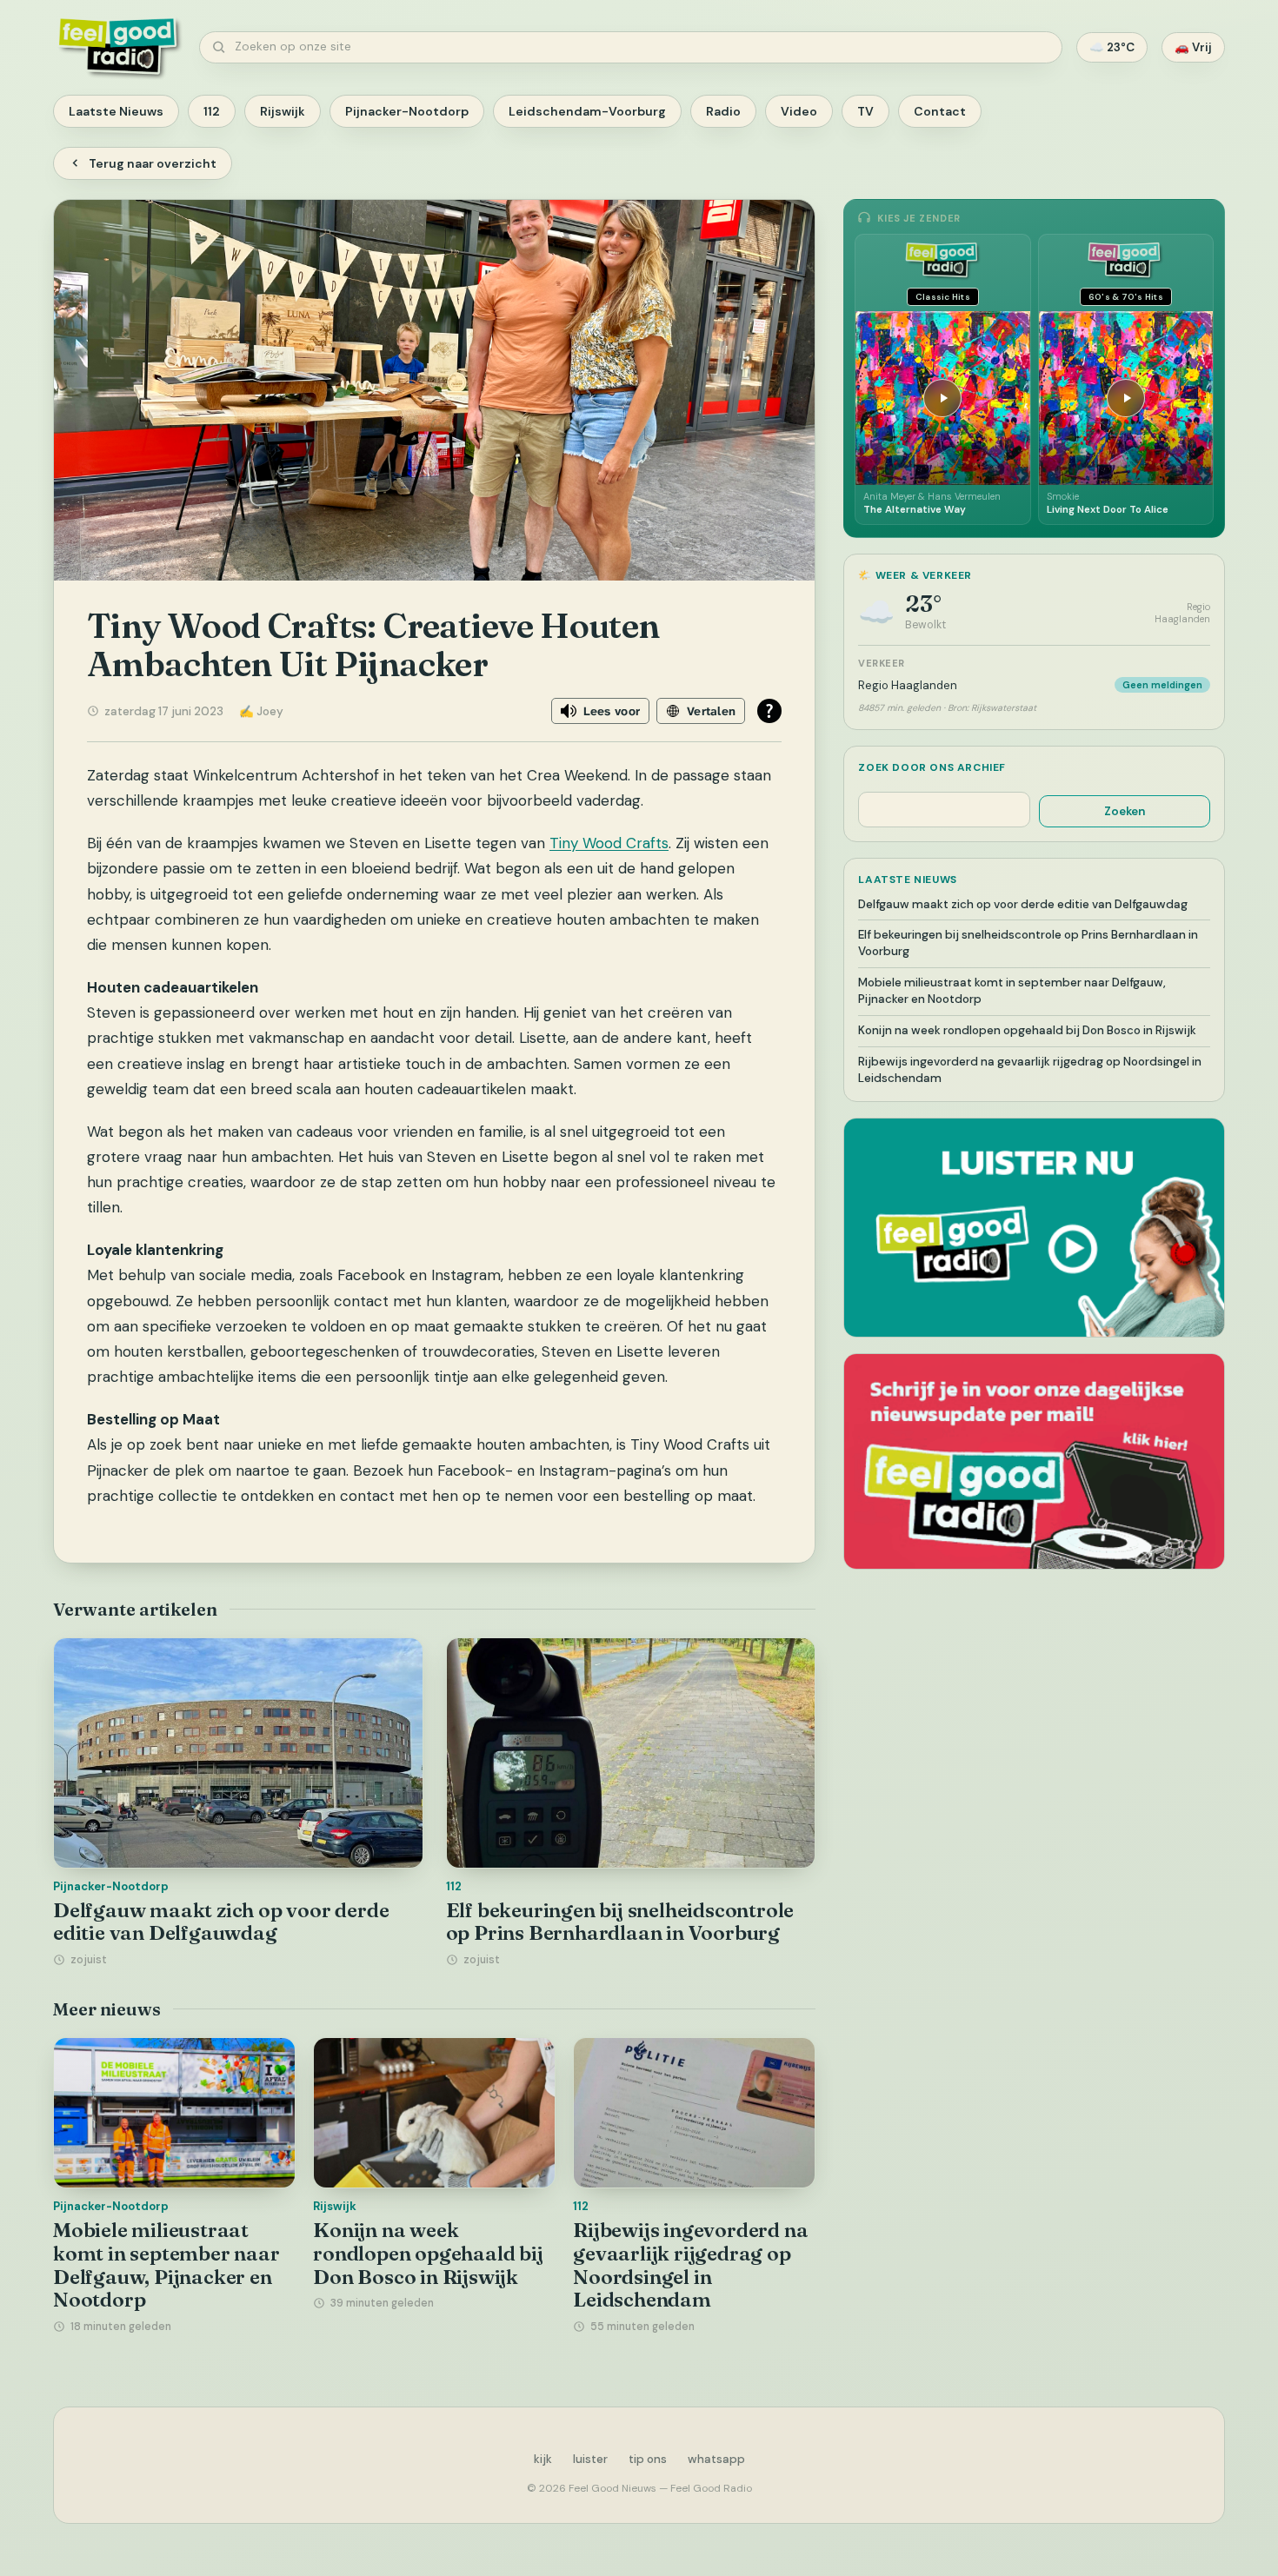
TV (865, 111)
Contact (940, 111)
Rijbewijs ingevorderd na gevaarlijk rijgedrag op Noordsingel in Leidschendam (690, 2265)
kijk (543, 2459)
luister (590, 2459)
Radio (723, 111)
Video (799, 111)
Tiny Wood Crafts (609, 843)
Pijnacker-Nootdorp (407, 111)
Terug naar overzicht (153, 163)
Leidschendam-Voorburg (587, 111)
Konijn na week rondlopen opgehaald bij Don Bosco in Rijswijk (428, 2253)
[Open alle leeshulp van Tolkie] (769, 711)
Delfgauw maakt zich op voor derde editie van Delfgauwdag (221, 1922)
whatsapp (716, 2459)
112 (212, 111)
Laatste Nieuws (116, 111)
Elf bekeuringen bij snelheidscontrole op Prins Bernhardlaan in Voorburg (620, 1922)
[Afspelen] (942, 398)
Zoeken (1125, 811)
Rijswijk (283, 111)
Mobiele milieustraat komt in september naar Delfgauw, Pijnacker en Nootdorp (166, 2265)
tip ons (648, 2459)
